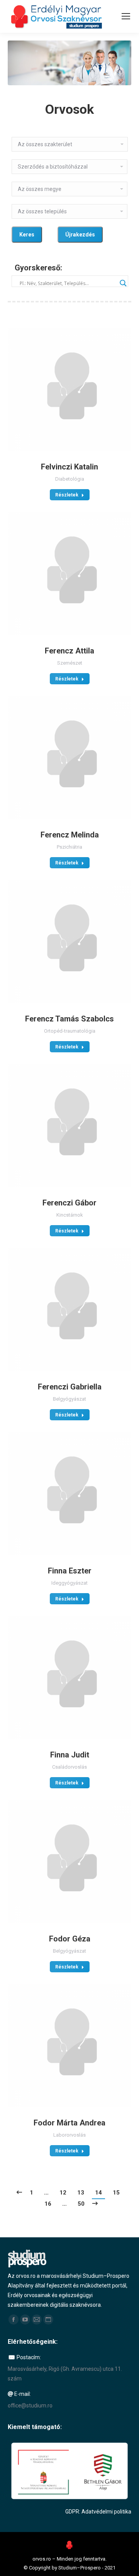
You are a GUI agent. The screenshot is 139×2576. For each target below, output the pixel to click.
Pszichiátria (69, 847)
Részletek (67, 495)
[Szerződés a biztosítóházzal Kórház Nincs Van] (69, 167)
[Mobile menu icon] (126, 16)
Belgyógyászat (69, 1399)
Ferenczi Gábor (69, 1203)
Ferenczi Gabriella (70, 1387)
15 (116, 2193)
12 (63, 2193)
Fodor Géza (70, 1939)
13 (81, 2193)
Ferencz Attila (69, 651)
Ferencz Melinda (70, 835)
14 (98, 2193)
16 (48, 2204)
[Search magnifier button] (122, 281)
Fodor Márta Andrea (69, 2123)
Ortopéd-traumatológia (70, 1031)
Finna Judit (70, 1755)
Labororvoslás (69, 2135)
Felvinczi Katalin (69, 467)
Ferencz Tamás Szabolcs (69, 1019)
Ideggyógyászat (69, 1583)
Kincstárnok (70, 1215)
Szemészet (70, 663)
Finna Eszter (70, 1571)
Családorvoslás (69, 1767)
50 (81, 2204)
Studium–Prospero (80, 2568)
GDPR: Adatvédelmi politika (98, 2512)
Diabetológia (70, 479)
